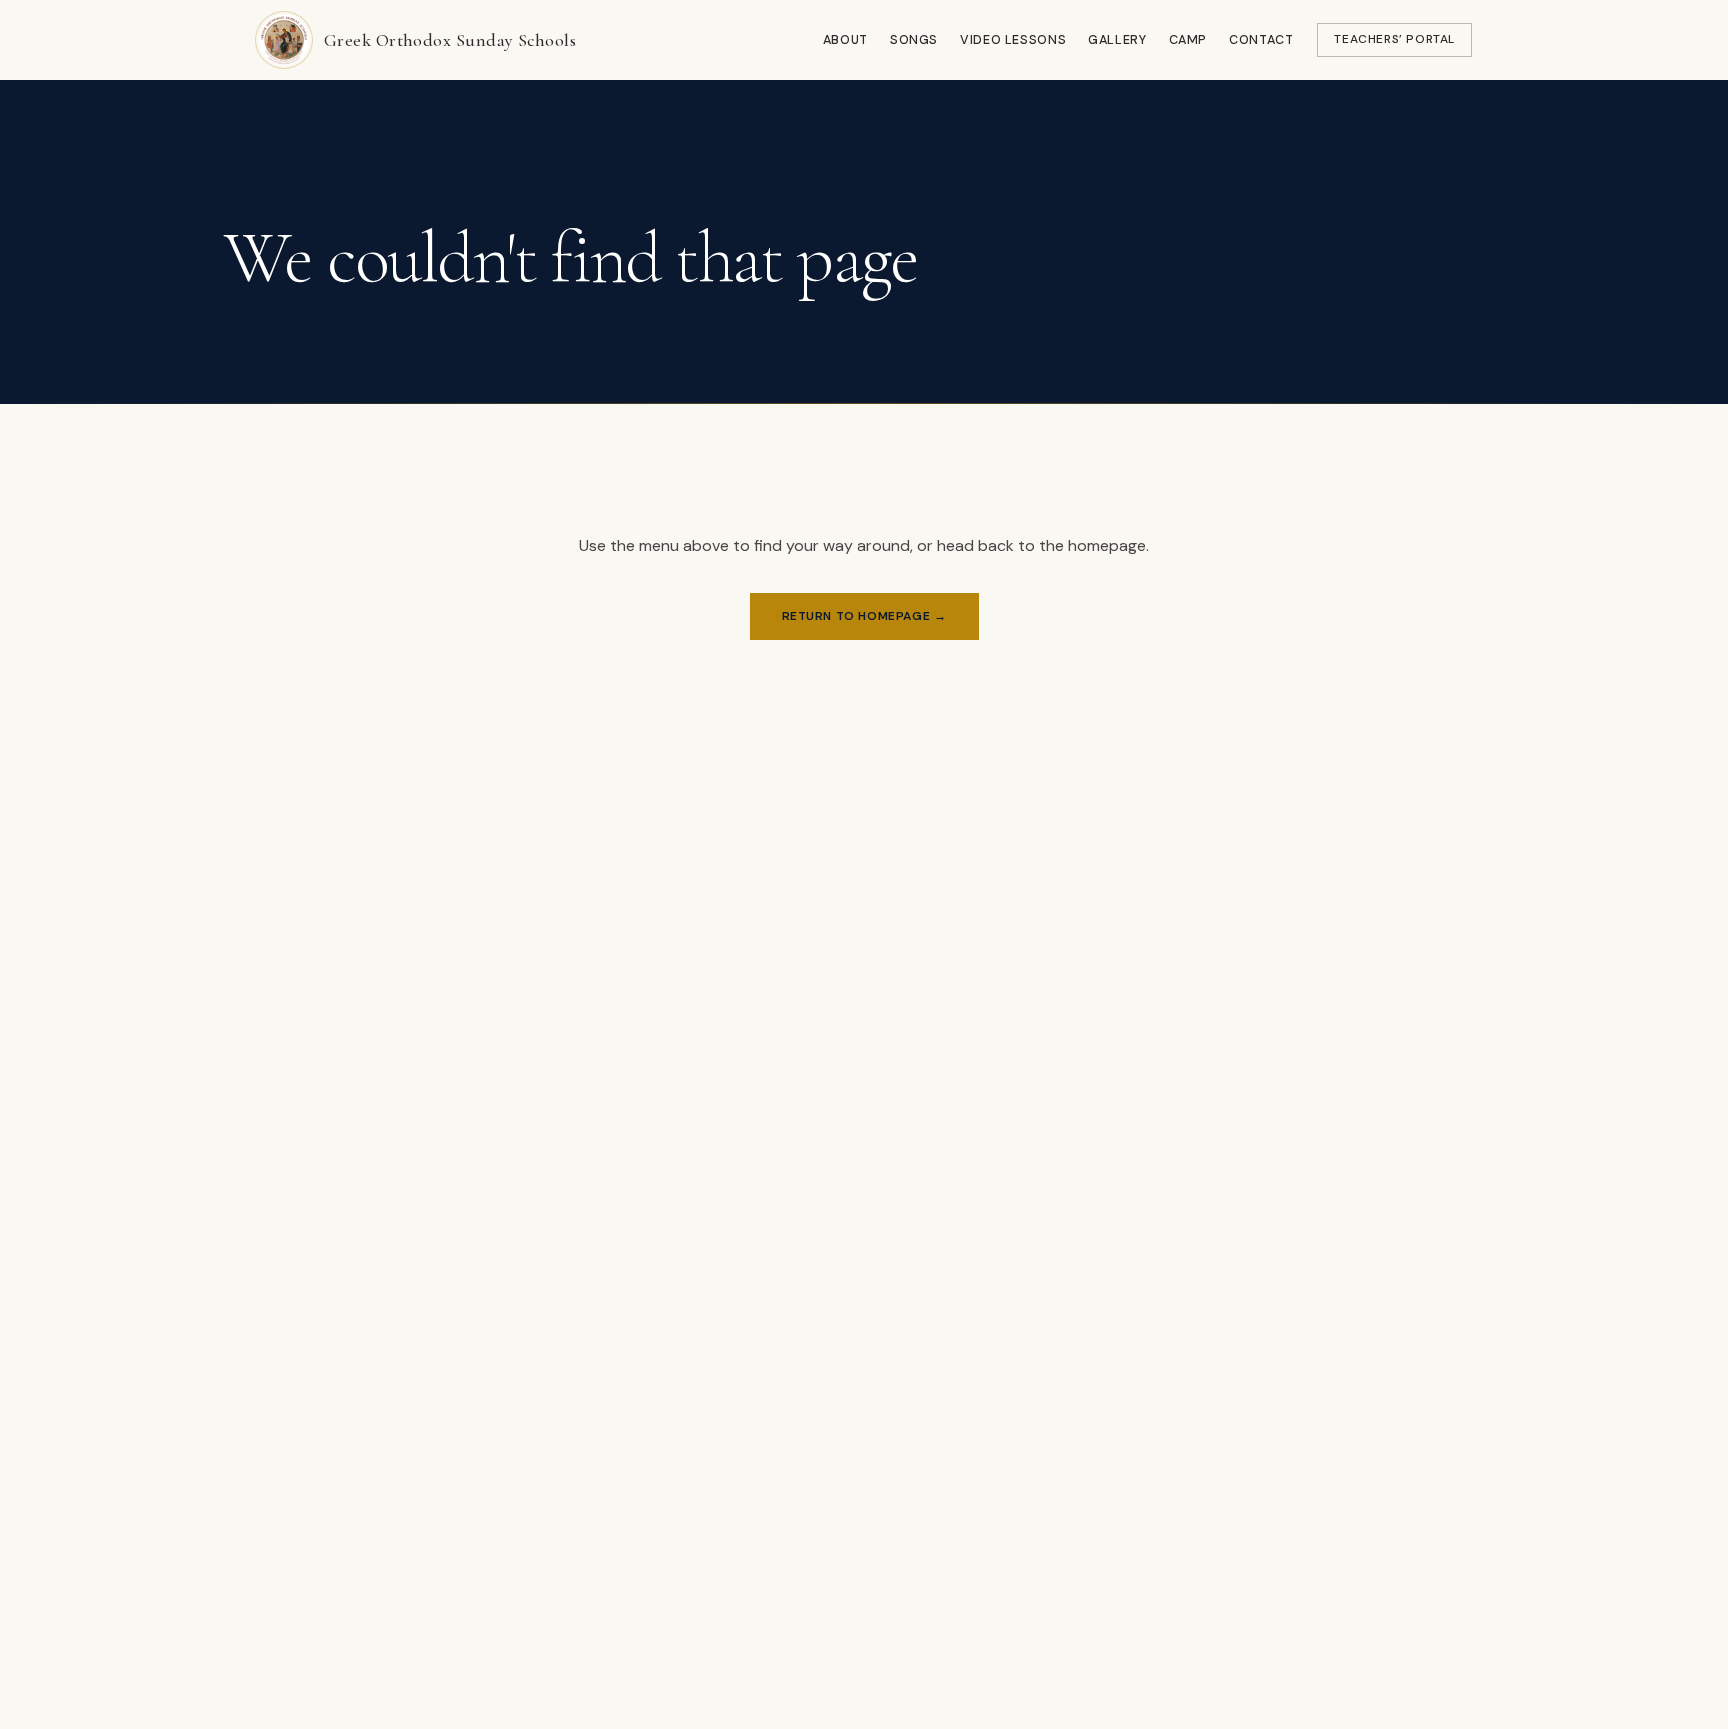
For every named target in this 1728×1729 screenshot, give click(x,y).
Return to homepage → (864, 616)
